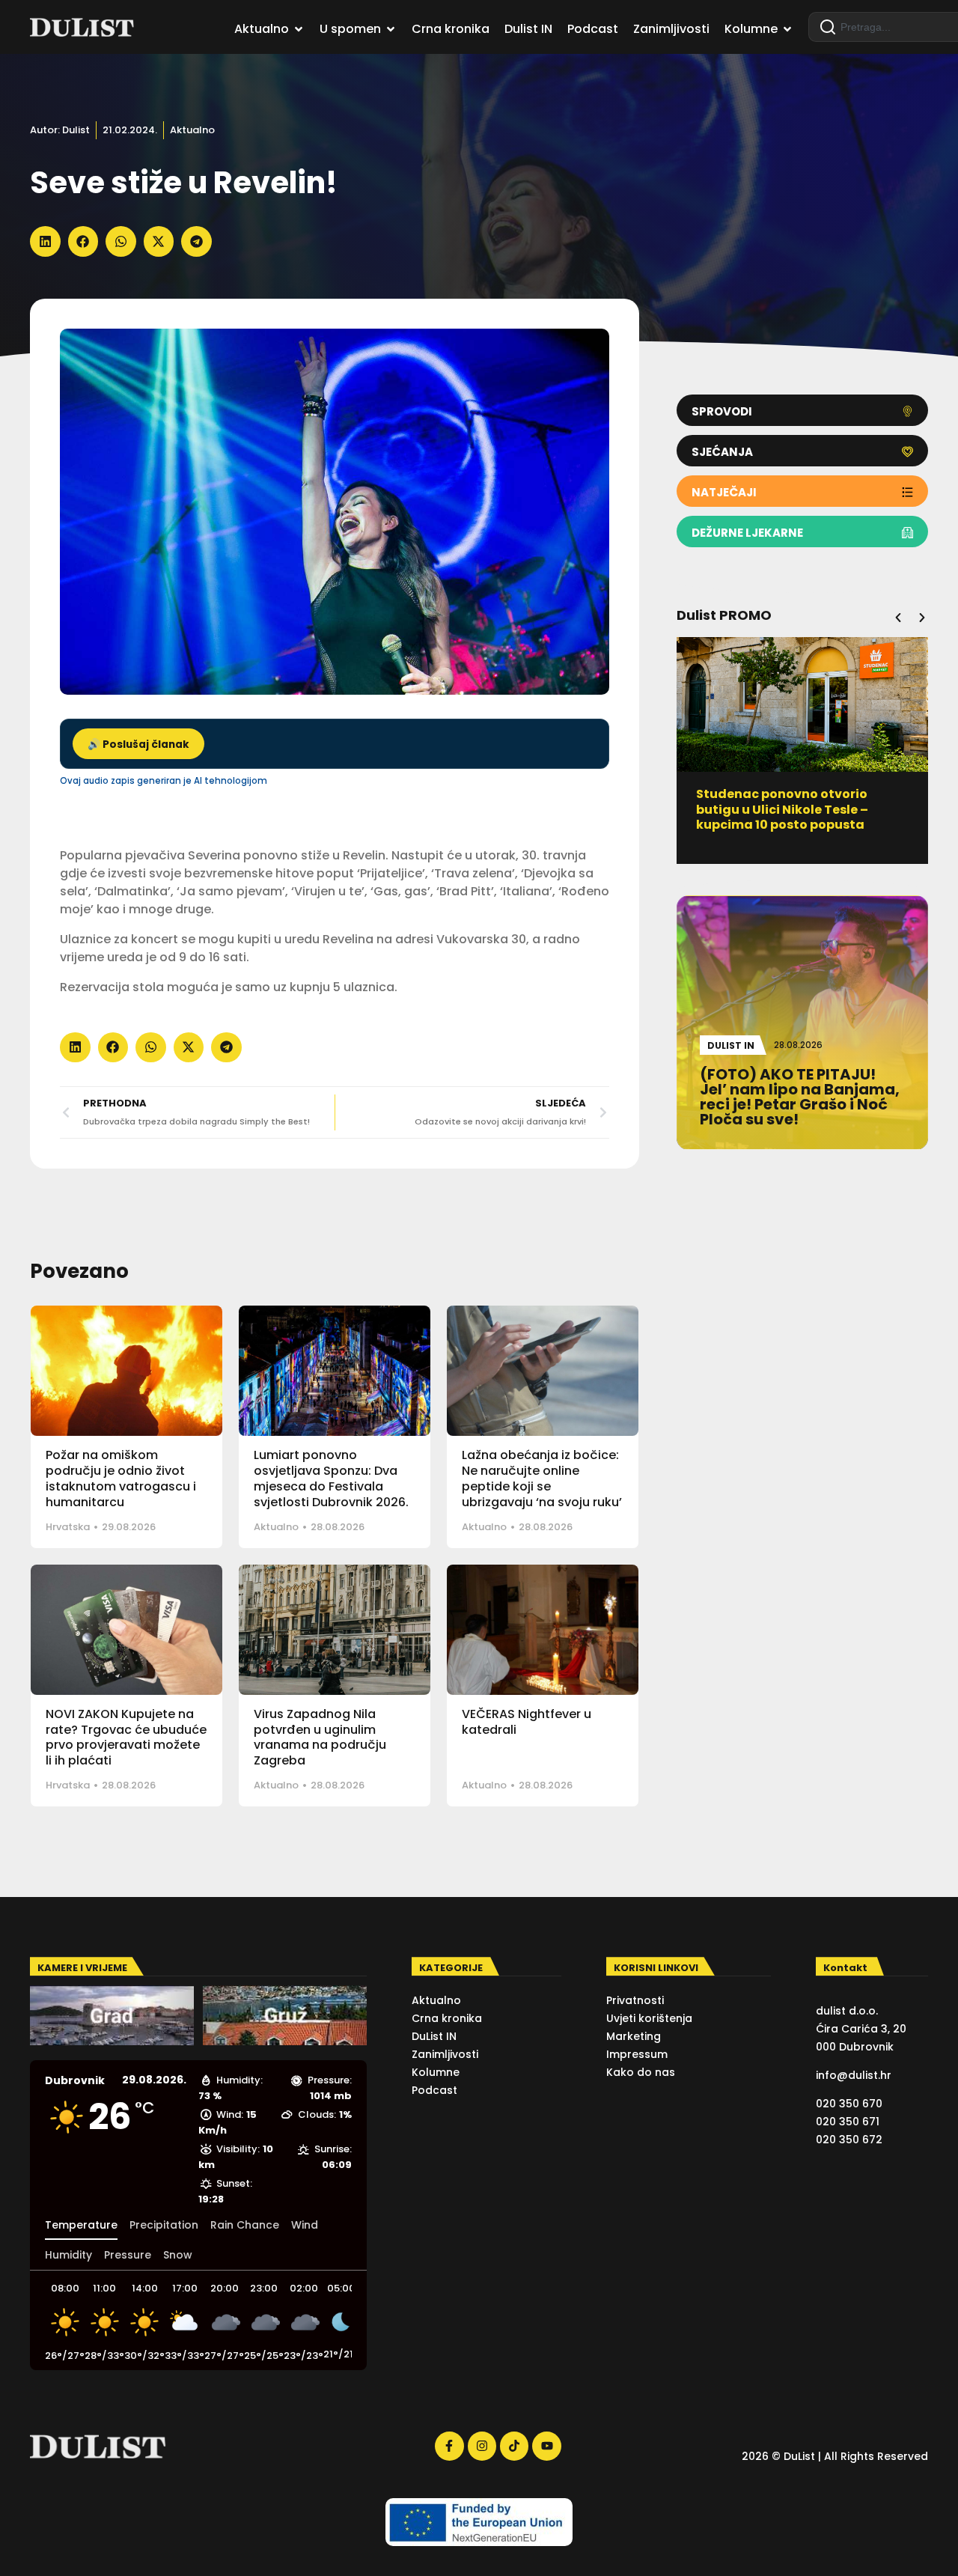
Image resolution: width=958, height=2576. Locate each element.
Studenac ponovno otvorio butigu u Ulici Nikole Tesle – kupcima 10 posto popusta (782, 810)
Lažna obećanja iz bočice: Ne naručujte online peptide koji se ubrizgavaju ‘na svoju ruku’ (542, 1478)
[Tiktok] (514, 2446)
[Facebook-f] (449, 2446)
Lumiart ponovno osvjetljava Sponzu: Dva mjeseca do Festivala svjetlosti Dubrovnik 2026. (331, 1478)
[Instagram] (482, 2446)
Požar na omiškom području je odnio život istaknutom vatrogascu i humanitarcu (121, 1478)
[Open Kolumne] (787, 29)
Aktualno (192, 130)
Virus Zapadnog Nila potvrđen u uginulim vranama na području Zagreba (320, 1737)
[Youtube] (546, 2446)
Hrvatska (68, 1527)
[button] (45, 241)
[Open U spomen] (391, 29)
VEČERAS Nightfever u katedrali (527, 1722)
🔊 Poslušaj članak (138, 745)
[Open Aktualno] (299, 29)
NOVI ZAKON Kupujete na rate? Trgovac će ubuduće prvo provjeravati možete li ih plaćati (126, 1737)
